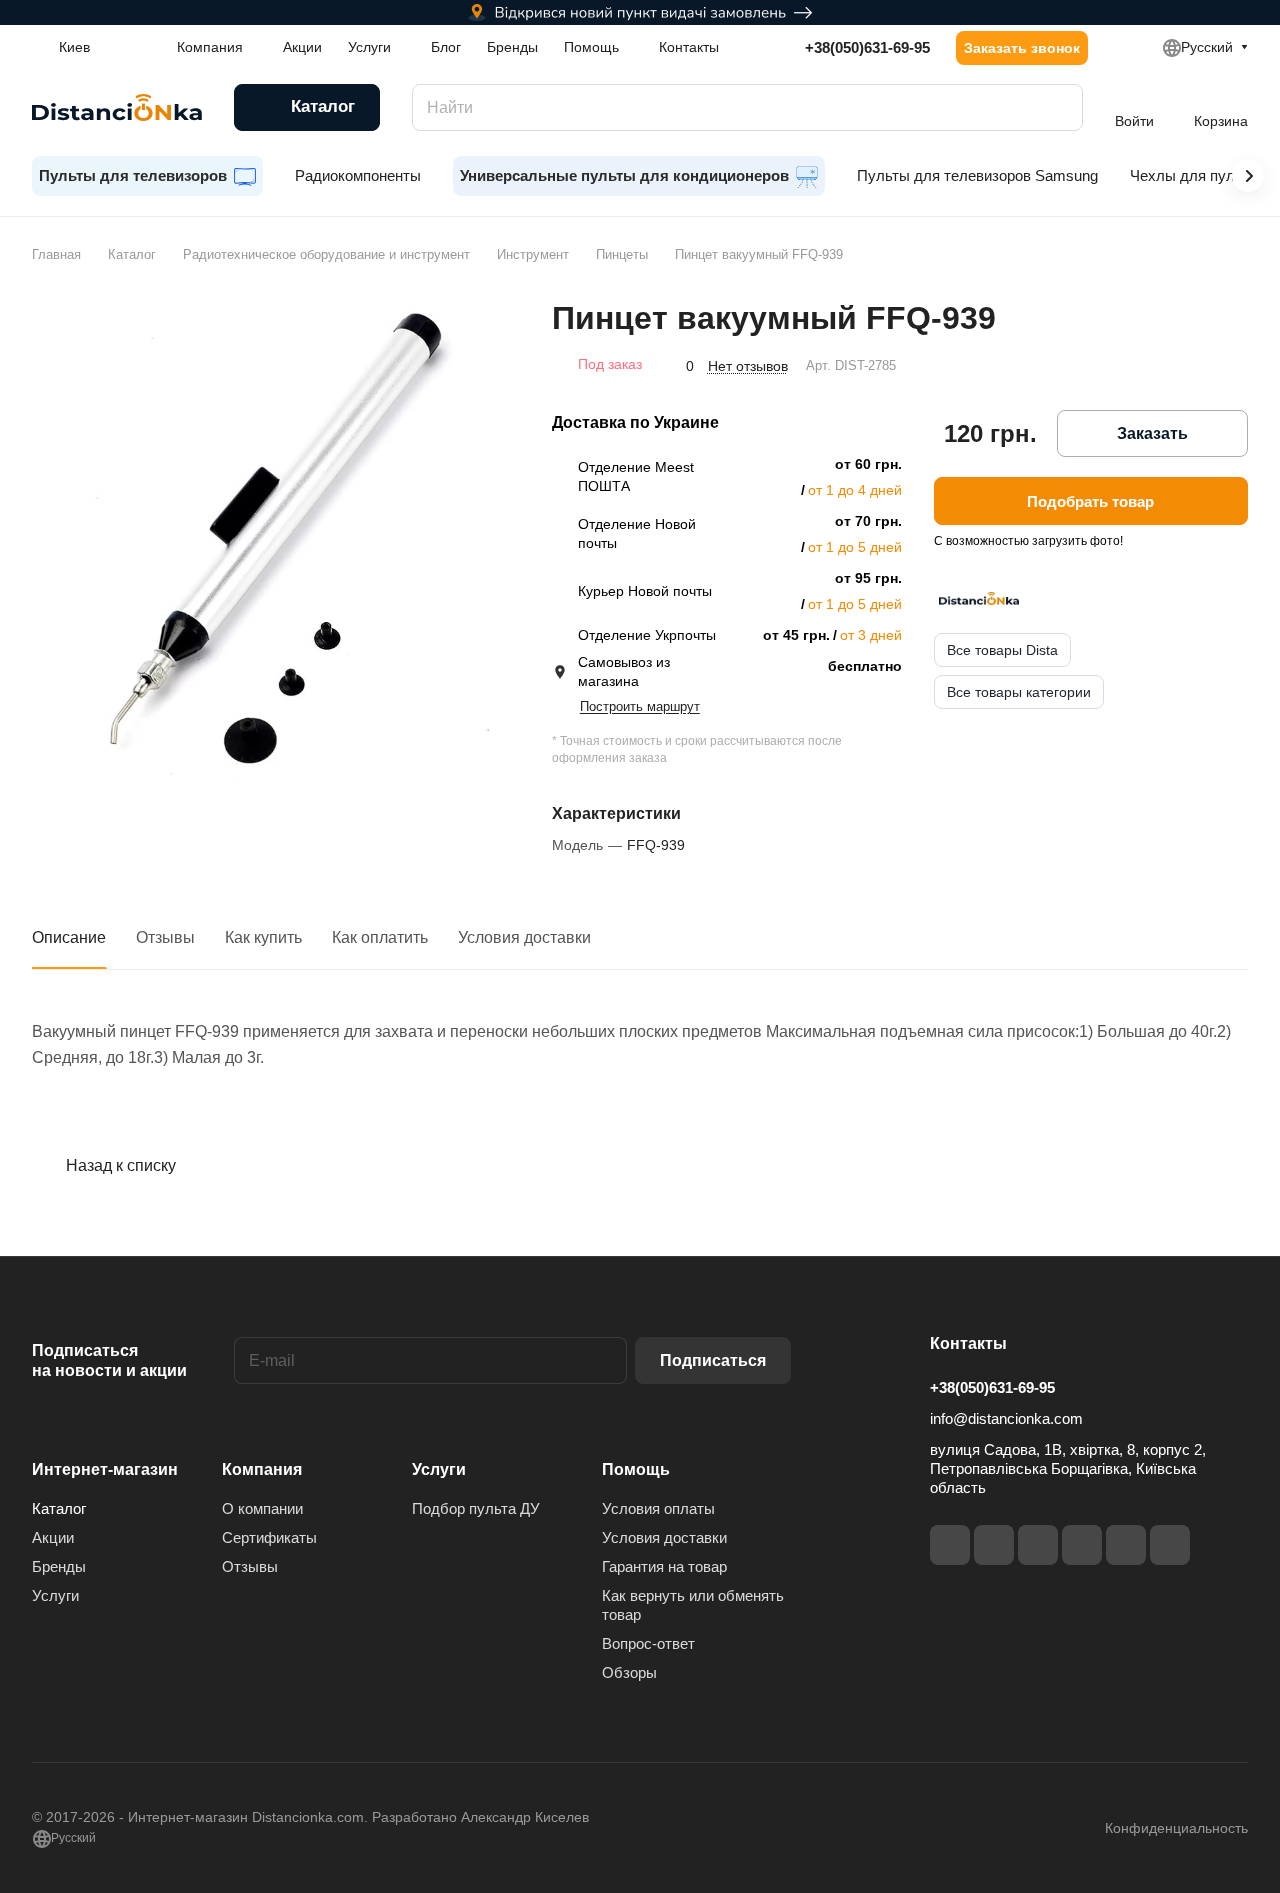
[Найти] (1058, 107)
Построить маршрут (640, 706)
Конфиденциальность (1176, 1828)
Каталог (59, 1508)
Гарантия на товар (664, 1566)
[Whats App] (1170, 1545)
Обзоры (629, 1672)
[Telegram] (1038, 1545)
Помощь (636, 1469)
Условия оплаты (658, 1508)
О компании (262, 1508)
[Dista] (979, 598)
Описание (69, 937)
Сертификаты (269, 1537)
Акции (53, 1537)
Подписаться (713, 1360)
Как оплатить (380, 937)
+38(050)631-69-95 (867, 47)
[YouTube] (1082, 1545)
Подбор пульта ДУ (476, 1508)
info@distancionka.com (1006, 1418)
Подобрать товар (1090, 501)
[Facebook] (950, 1545)
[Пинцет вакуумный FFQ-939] (271, 538)
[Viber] (1126, 1545)
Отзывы (165, 937)
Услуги (55, 1595)
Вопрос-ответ (648, 1643)
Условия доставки (524, 937)
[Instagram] (994, 1545)
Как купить (263, 937)
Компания (262, 1469)
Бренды (59, 1566)
